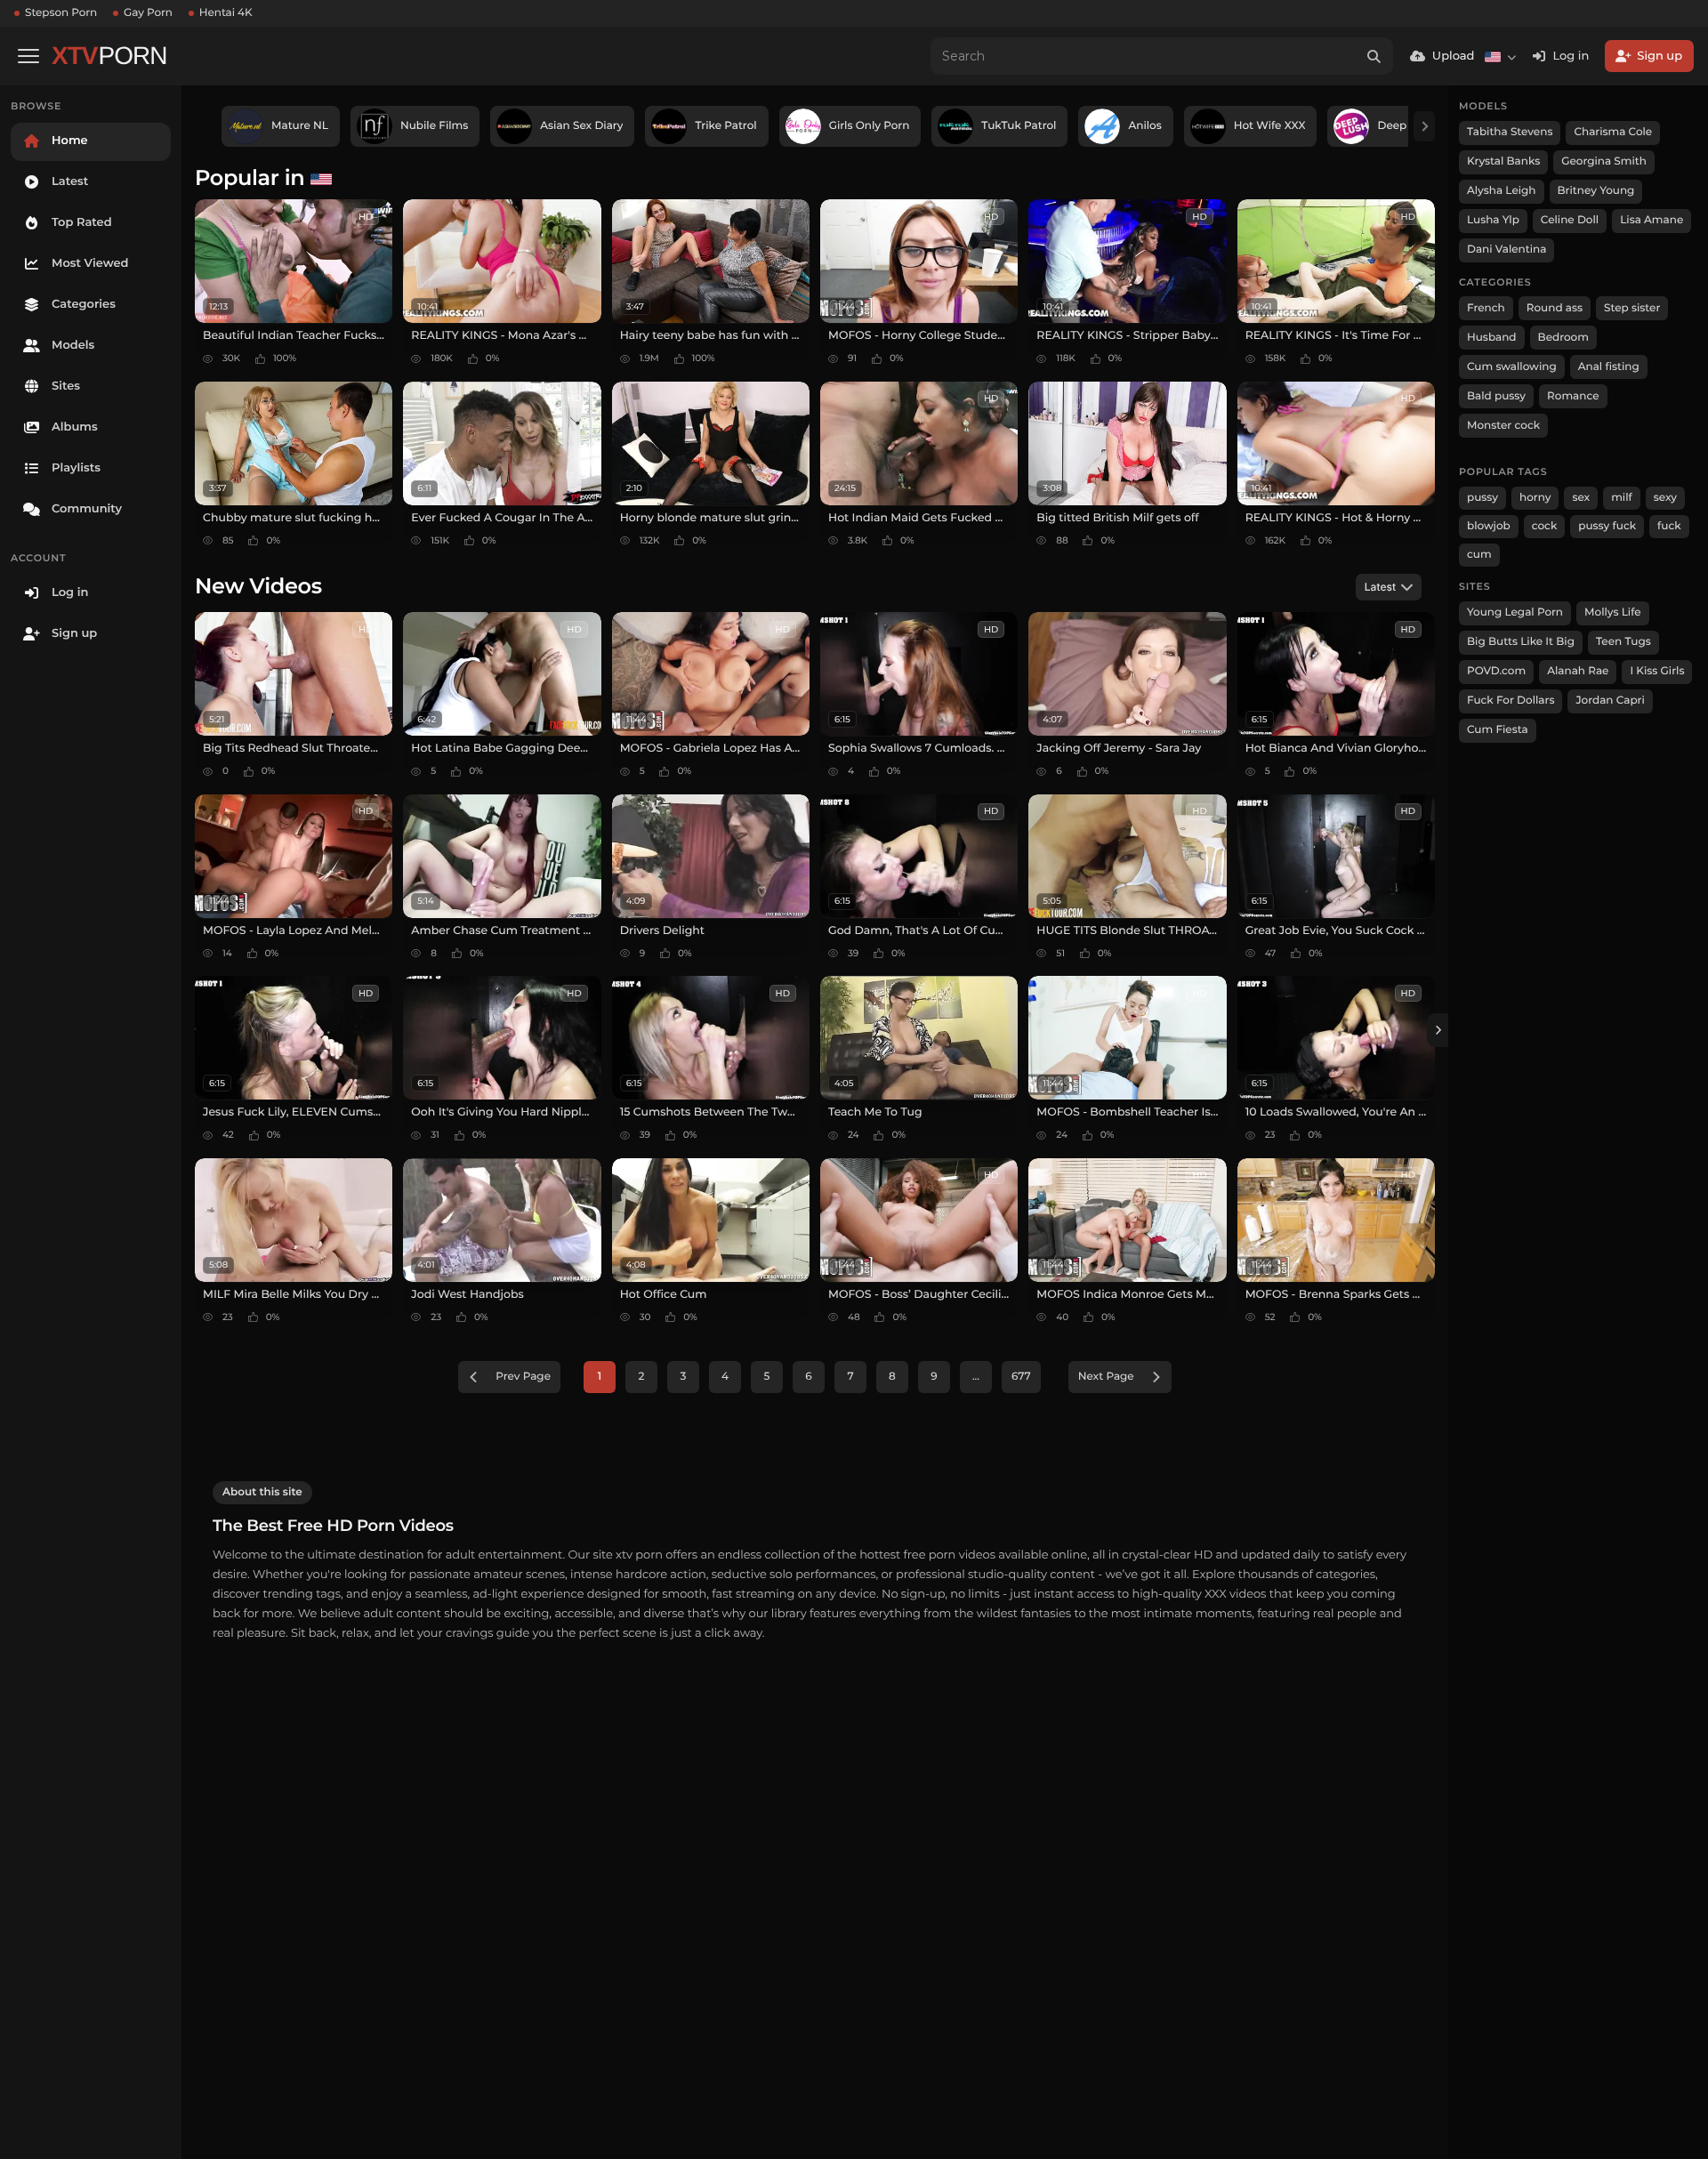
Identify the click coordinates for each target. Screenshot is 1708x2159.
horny (1535, 498)
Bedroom (1563, 338)
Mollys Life (1613, 612)
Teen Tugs (1623, 642)
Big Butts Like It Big (1521, 642)
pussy (1482, 498)
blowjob (1489, 526)
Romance (1573, 396)
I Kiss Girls (1657, 671)
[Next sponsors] (1424, 126)
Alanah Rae (1578, 671)
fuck (1669, 526)
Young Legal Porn (1515, 612)
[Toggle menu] (28, 56)
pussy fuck (1607, 526)
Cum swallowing (1512, 367)
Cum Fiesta (1498, 730)
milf (1622, 498)
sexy (1665, 498)
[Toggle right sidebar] (1438, 1030)
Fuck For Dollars (1511, 701)
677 (1021, 1377)
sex (1581, 498)
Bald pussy (1496, 396)
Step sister (1632, 308)
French (1486, 308)
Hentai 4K (226, 13)
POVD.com (1496, 671)
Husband (1492, 338)
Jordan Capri (1610, 701)
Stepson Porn (61, 13)
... (976, 1377)
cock (1545, 526)
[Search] (1374, 56)
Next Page (1106, 1377)
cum (1479, 555)
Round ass (1555, 308)
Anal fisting (1609, 367)
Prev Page (523, 1377)
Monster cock (1503, 426)
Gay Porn (148, 13)
